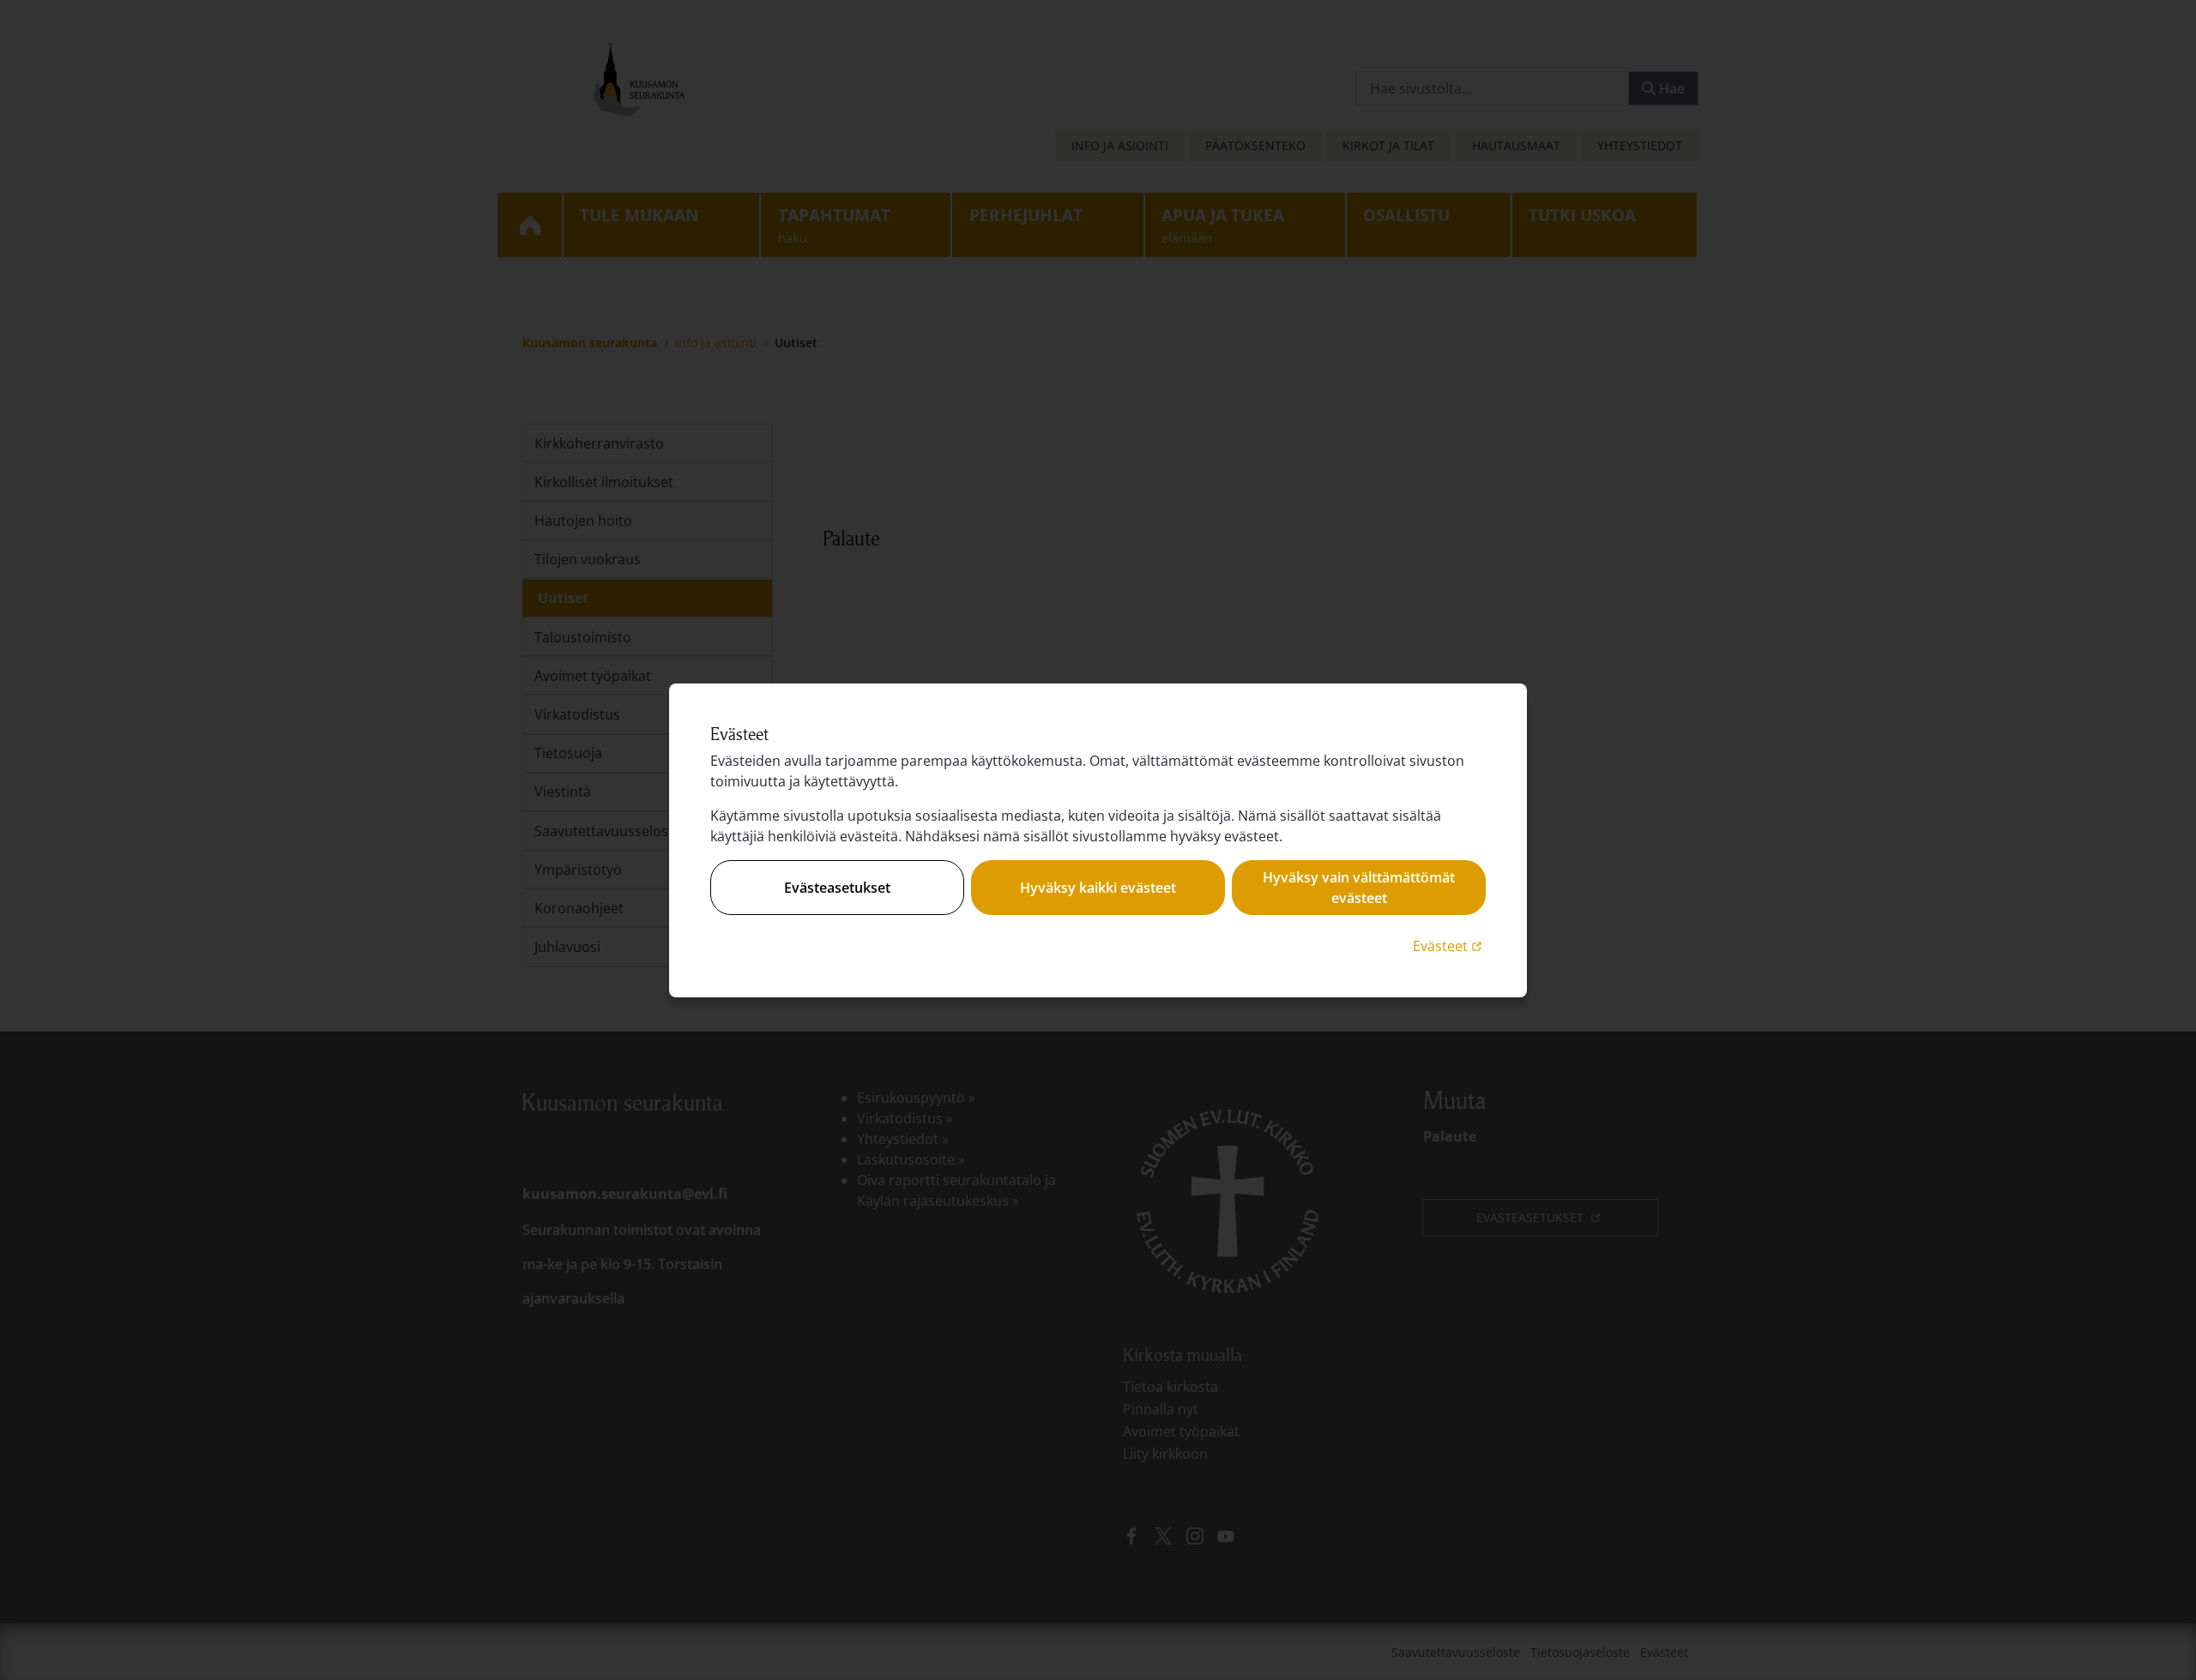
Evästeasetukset (837, 888)
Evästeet (1449, 945)
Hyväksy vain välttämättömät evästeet (1359, 888)
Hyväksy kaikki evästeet (1098, 888)
